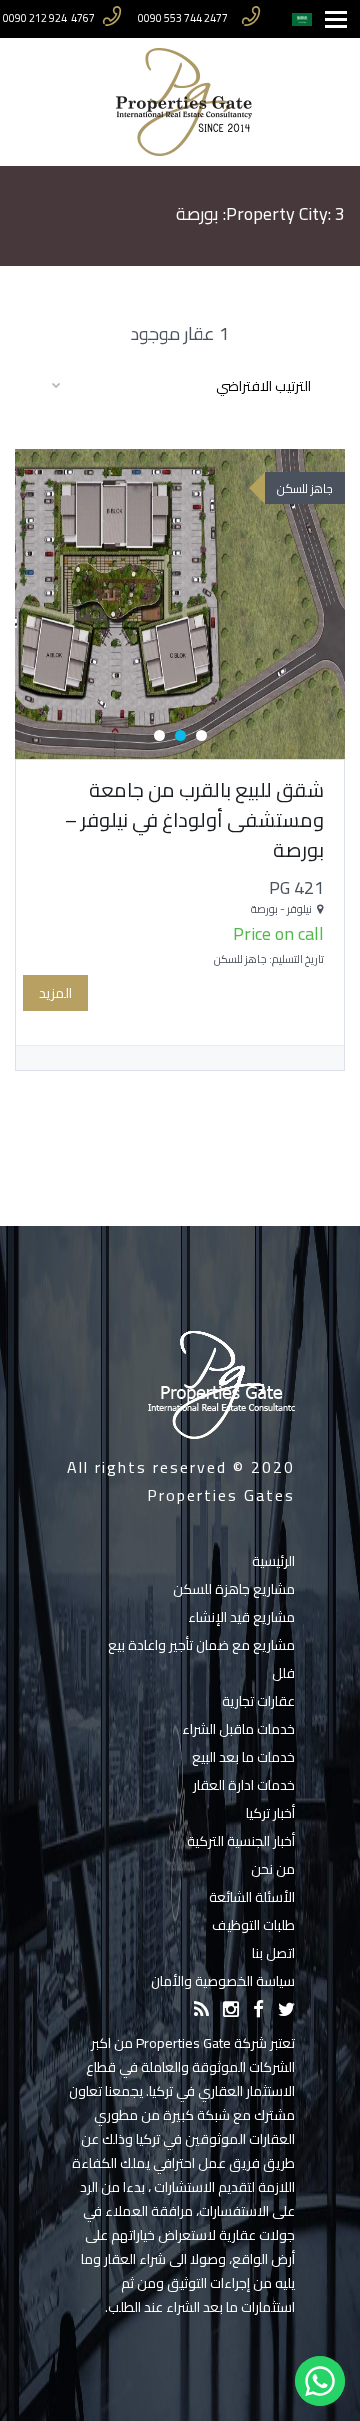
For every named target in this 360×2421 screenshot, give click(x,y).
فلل (283, 1673)
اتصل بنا (273, 1953)
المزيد (55, 993)
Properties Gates (221, 1495)
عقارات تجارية (258, 1701)
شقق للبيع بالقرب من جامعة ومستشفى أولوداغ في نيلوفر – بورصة (194, 819)
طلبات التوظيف (253, 1925)
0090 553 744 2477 (183, 18)
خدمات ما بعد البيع (243, 1757)
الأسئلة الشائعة (252, 1897)
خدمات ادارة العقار (244, 1785)
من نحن (273, 1869)
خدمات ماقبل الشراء (238, 1729)
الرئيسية (273, 1561)
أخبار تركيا (270, 1813)
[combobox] (180, 385)
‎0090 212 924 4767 (49, 18)
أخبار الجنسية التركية (241, 1841)
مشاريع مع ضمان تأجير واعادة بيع (201, 1645)
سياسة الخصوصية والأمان (223, 1981)
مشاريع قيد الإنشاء (241, 1617)
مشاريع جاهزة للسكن (234, 1589)
